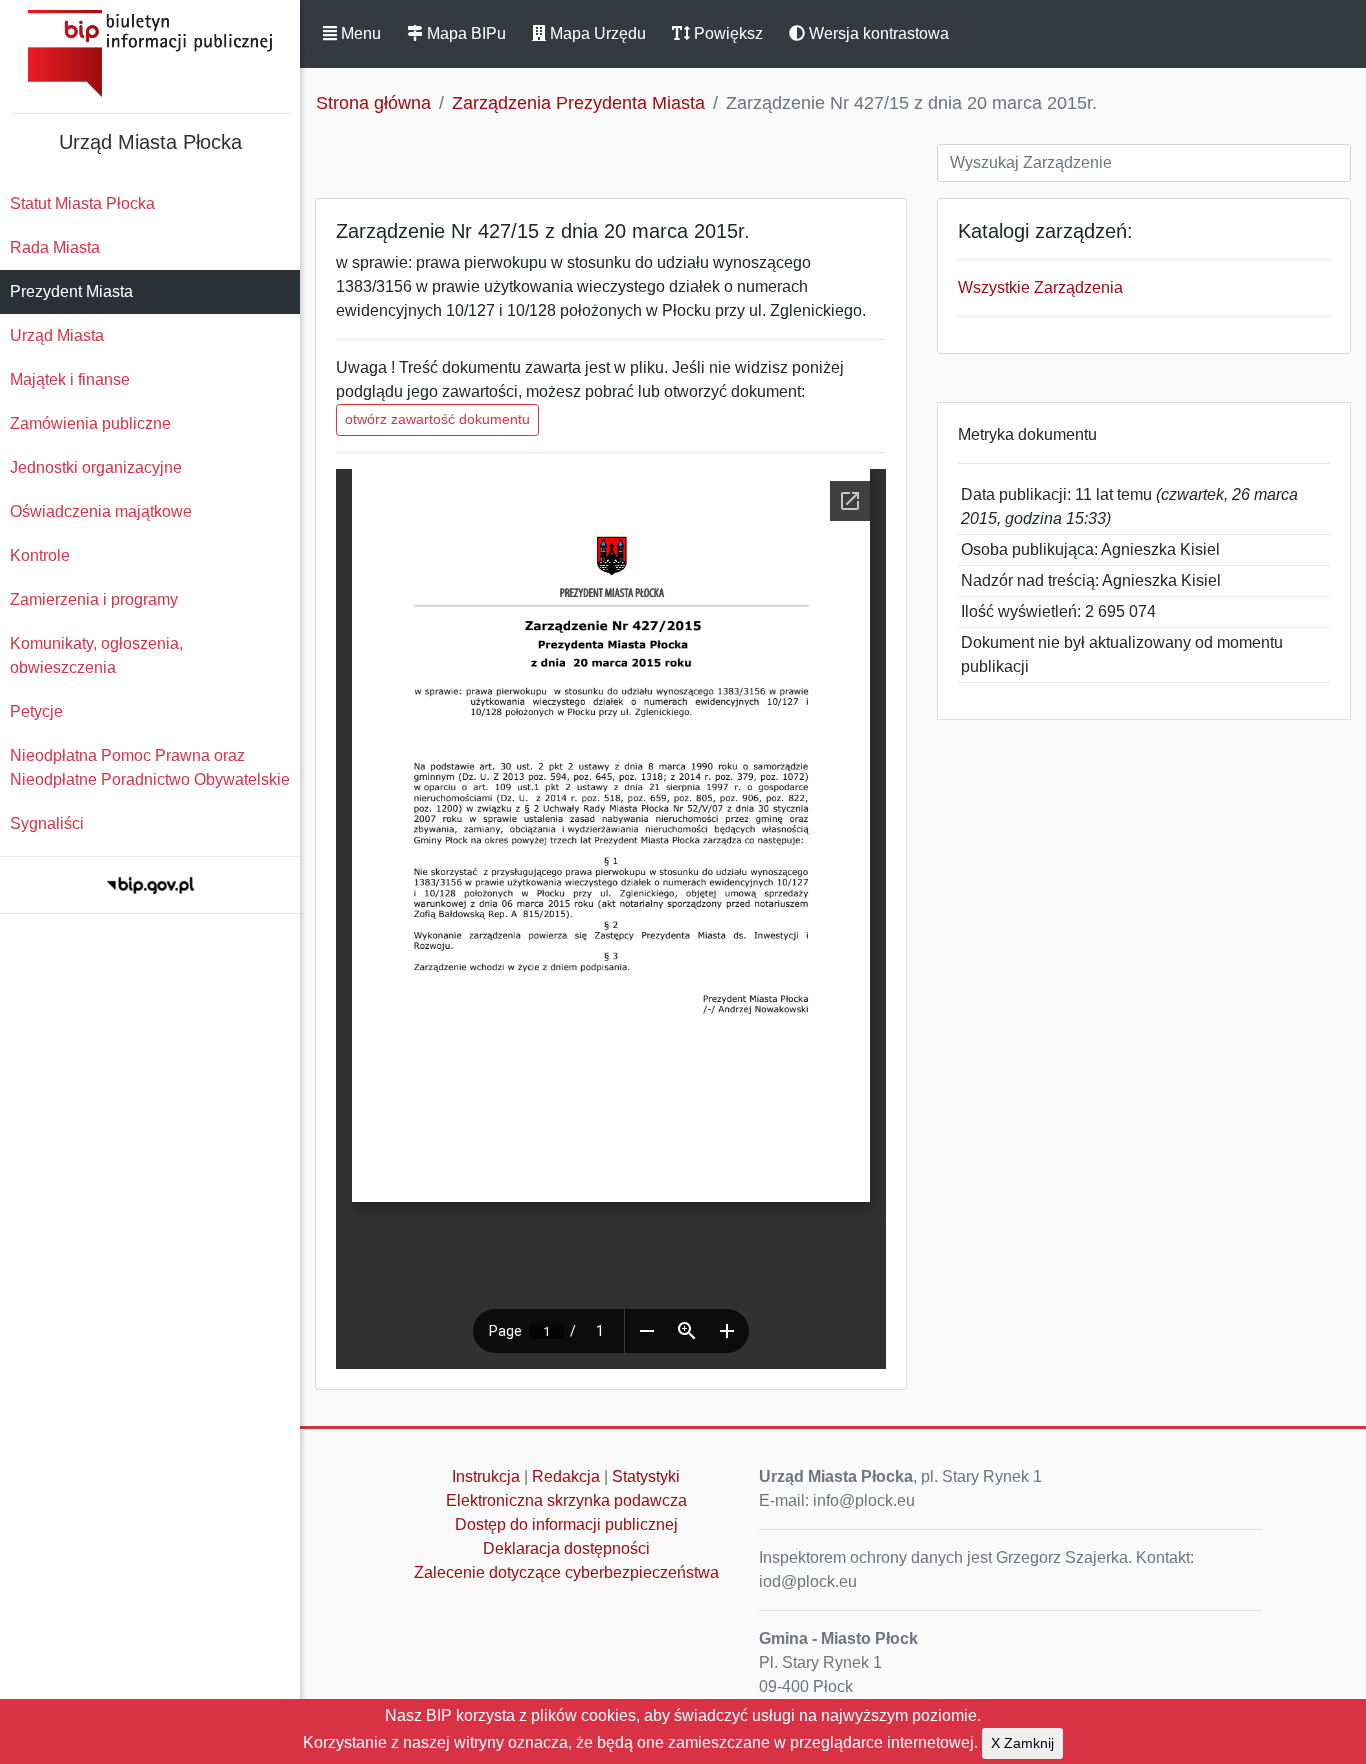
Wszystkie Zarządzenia (1040, 287)
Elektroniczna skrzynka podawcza (566, 1500)
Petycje (36, 711)
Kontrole (40, 555)
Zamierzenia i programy (94, 599)
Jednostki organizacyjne (96, 467)
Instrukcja (486, 1476)
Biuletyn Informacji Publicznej (150, 53)
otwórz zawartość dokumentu (437, 419)
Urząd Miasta (57, 335)
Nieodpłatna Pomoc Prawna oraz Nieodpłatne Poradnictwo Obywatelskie (150, 767)
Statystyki (646, 1476)
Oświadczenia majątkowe (101, 511)
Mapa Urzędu (596, 33)
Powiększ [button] (726, 33)
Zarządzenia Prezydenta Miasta (578, 103)
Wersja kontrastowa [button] (877, 33)
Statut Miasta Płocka (82, 203)
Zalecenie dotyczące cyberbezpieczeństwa (566, 1572)
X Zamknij (1022, 1743)
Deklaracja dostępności (566, 1548)
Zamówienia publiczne (90, 423)
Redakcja (566, 1476)
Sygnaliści (47, 823)
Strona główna (373, 103)
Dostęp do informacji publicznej (566, 1524)
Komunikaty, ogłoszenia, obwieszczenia (96, 655)
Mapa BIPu (464, 33)
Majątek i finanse (70, 379)
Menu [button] (359, 33)
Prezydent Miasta (71, 291)
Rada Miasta (55, 247)
